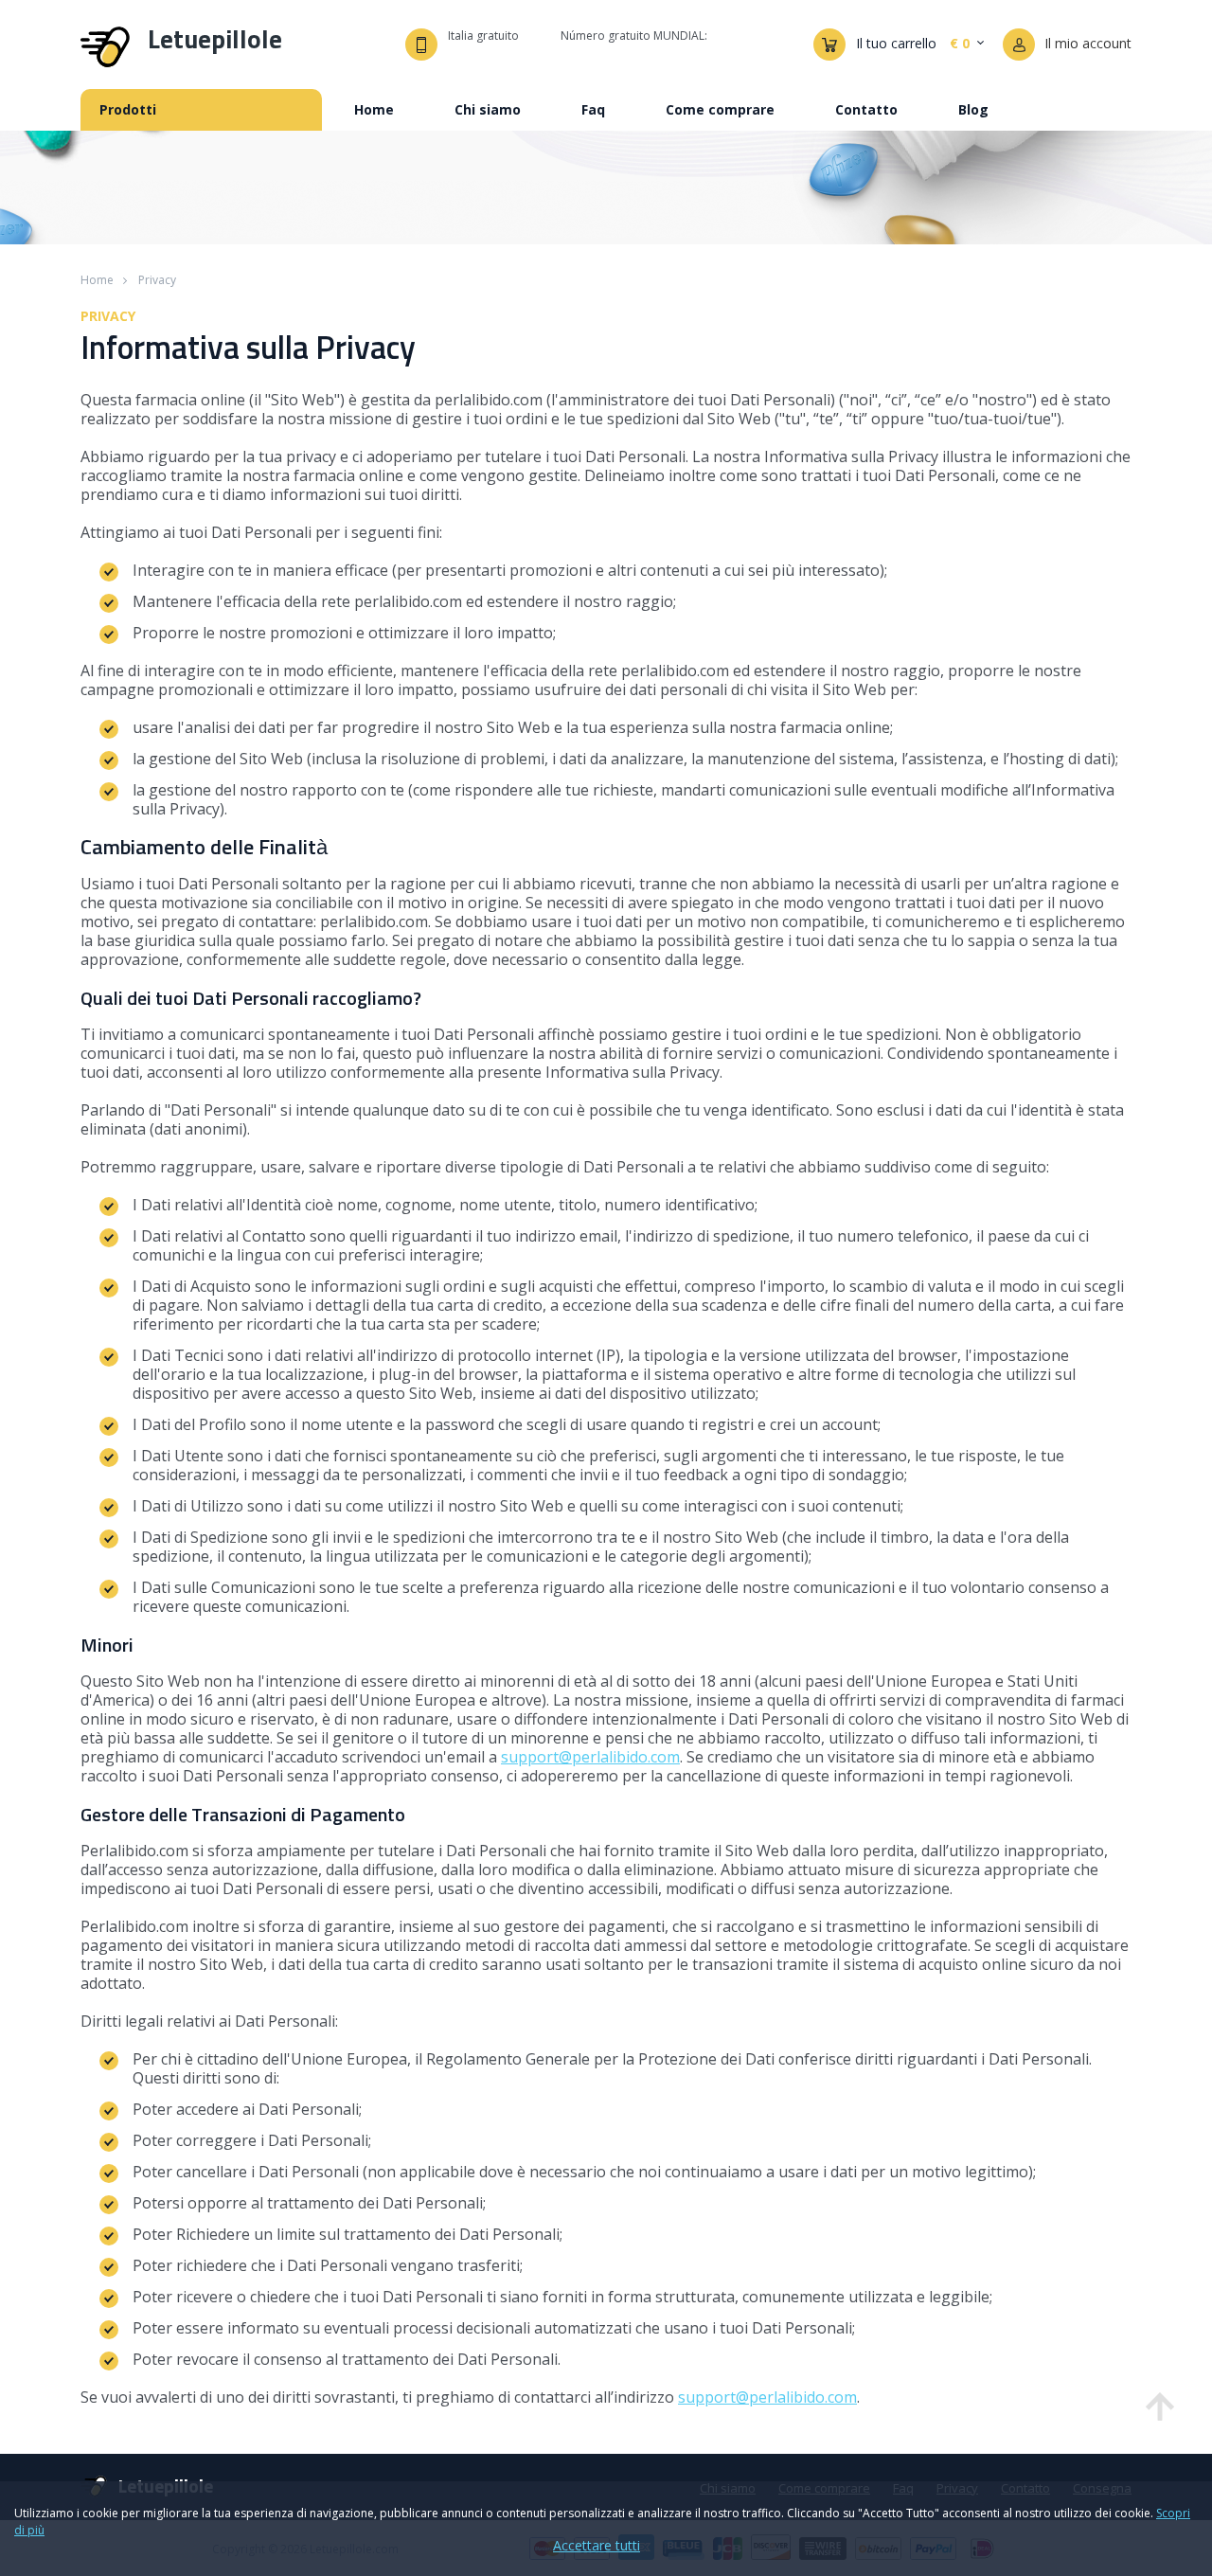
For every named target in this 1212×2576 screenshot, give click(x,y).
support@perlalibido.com (590, 1757)
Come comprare (720, 109)
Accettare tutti (597, 2546)
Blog (973, 109)
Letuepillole (215, 41)
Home (374, 109)
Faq (593, 109)
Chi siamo (488, 109)
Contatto (866, 109)
